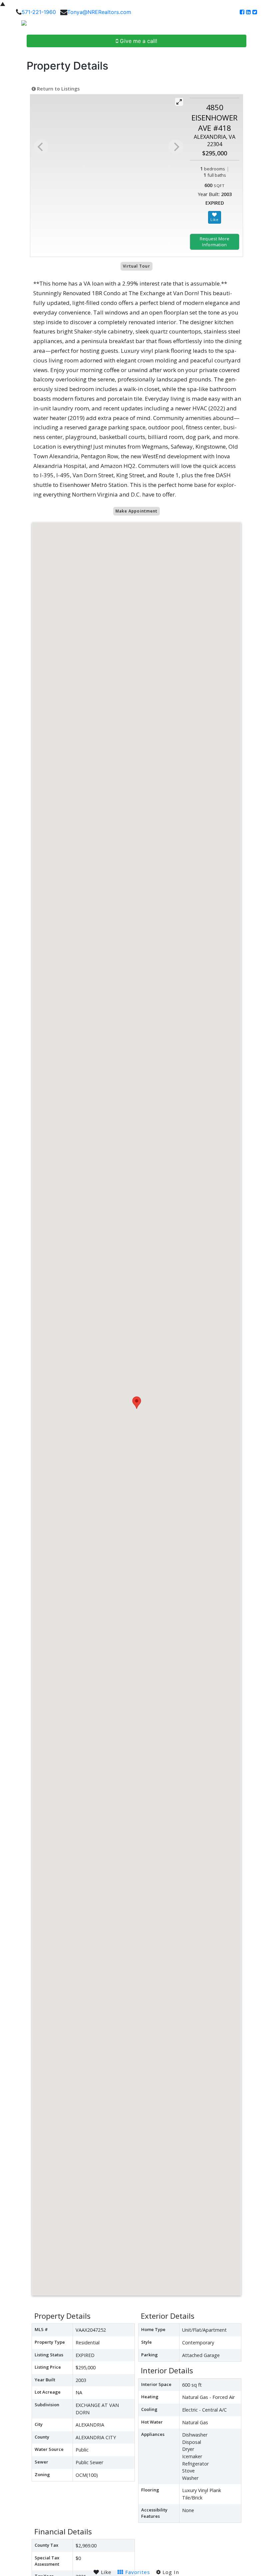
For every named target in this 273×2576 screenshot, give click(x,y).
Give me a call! (138, 41)
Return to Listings (58, 89)
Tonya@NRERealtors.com (99, 12)
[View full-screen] (179, 102)
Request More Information (215, 242)
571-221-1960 (39, 12)
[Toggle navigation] (260, 25)
